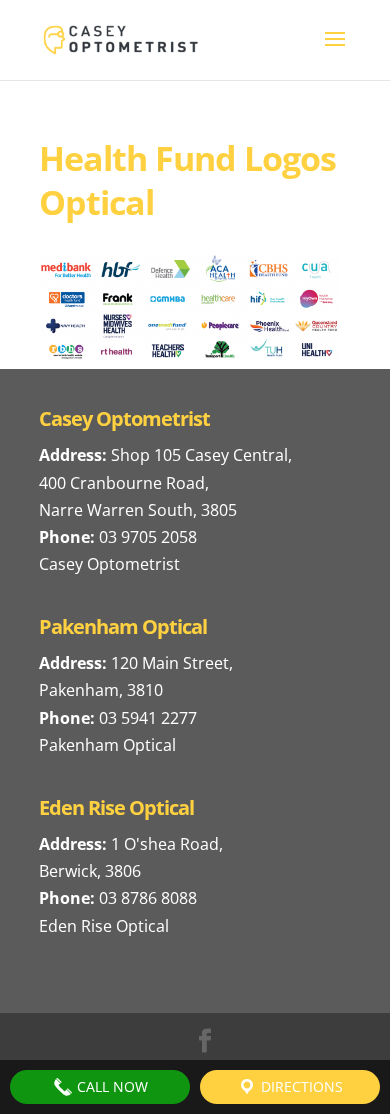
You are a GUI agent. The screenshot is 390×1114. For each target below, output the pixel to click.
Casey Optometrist (109, 564)
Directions (300, 1086)
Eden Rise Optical (104, 926)
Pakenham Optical (107, 745)
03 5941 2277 (148, 718)
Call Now (110, 1086)
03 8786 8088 (148, 898)
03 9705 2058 (148, 537)
